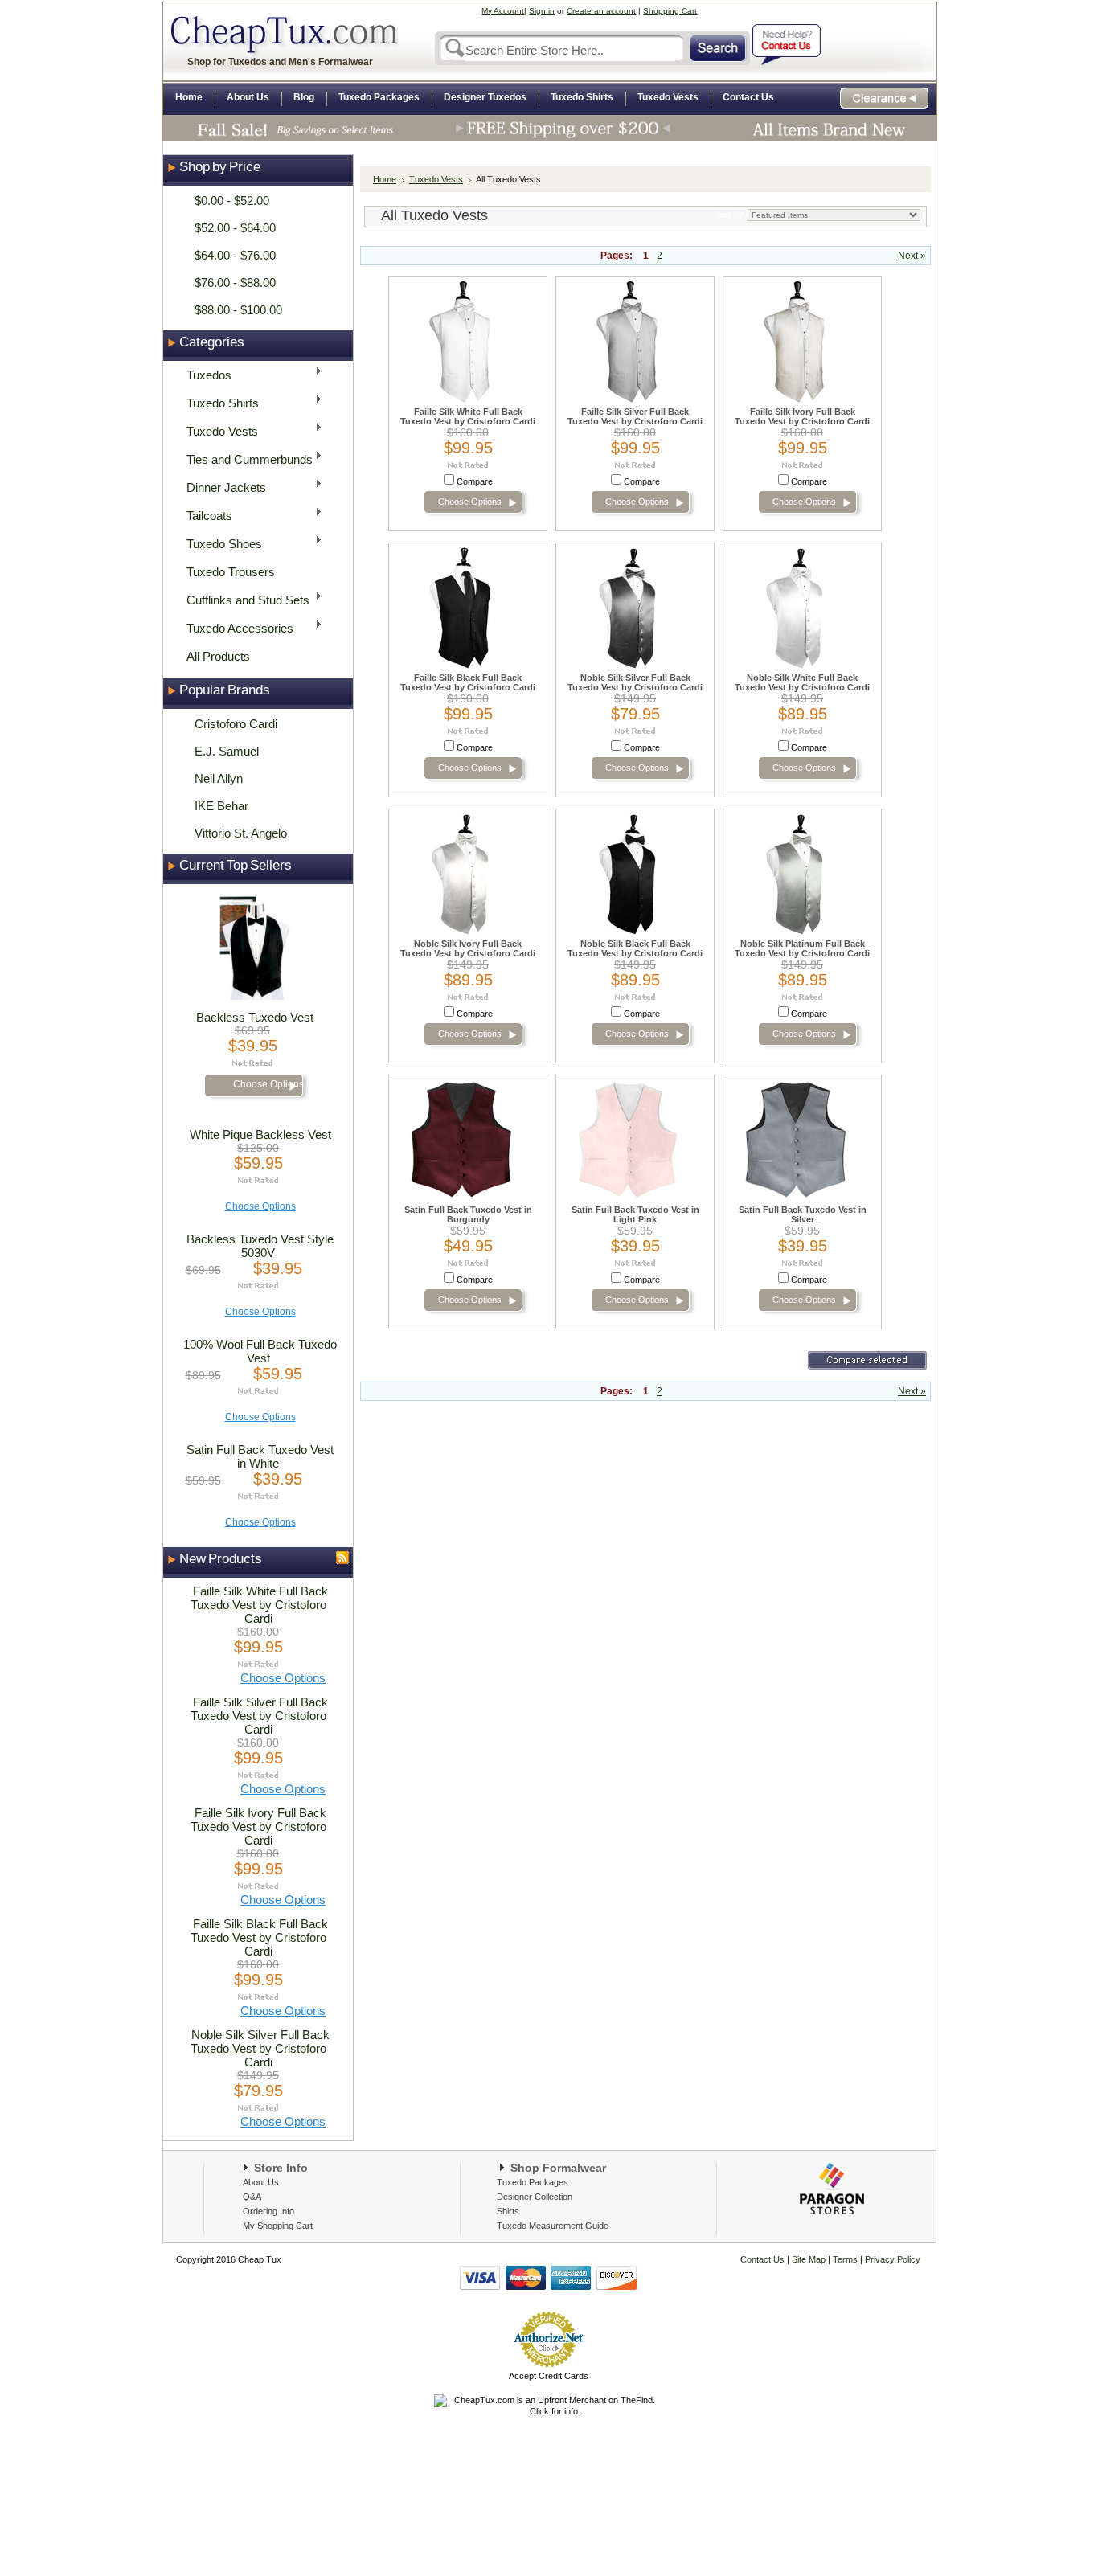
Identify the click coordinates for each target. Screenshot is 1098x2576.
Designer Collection (535, 2197)
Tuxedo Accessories (235, 627)
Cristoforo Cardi (236, 724)
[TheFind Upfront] (548, 2411)
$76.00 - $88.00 (235, 283)
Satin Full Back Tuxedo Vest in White (260, 1456)
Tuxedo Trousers (231, 572)
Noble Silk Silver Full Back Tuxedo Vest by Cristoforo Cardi (260, 2048)
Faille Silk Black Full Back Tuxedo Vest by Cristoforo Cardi (259, 1937)
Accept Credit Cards (549, 2376)
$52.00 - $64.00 (235, 228)
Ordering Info (268, 2211)
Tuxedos (204, 374)
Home (385, 179)
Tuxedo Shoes (219, 543)
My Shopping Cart (278, 2226)
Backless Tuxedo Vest (255, 1017)
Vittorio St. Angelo (241, 833)
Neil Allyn (219, 778)
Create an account (601, 11)
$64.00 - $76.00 (235, 255)
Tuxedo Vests (217, 430)
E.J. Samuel (227, 751)
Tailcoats (205, 515)
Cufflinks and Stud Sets (243, 599)
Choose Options (268, 1084)
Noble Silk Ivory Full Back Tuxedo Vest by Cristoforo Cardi (468, 948)
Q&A (252, 2197)
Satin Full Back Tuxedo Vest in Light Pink (635, 1214)
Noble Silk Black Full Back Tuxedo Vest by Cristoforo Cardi (635, 948)
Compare (475, 481)
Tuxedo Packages (533, 2182)
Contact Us (762, 2259)
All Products (218, 656)
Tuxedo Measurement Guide (553, 2226)
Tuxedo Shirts (218, 402)
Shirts (508, 2211)
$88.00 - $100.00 (238, 310)
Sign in (542, 11)
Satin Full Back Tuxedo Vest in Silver (803, 1214)
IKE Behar (221, 806)
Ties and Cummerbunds (245, 459)
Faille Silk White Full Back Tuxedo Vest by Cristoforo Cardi (259, 1605)
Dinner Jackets (221, 487)
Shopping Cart (670, 11)
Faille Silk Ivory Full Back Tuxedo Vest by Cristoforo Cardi (258, 1827)
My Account (503, 11)
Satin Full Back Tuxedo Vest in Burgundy (468, 1214)
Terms (846, 2259)
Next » (912, 256)
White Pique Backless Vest (260, 1134)
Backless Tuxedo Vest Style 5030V (260, 1246)
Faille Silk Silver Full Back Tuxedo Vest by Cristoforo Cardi (259, 1716)
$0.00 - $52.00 (232, 201)
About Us (261, 2182)
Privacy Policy (891, 2259)
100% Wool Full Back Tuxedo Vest (260, 1351)
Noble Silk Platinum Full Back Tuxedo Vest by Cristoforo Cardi (802, 948)
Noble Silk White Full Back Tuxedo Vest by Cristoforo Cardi (802, 682)
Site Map (809, 2259)
